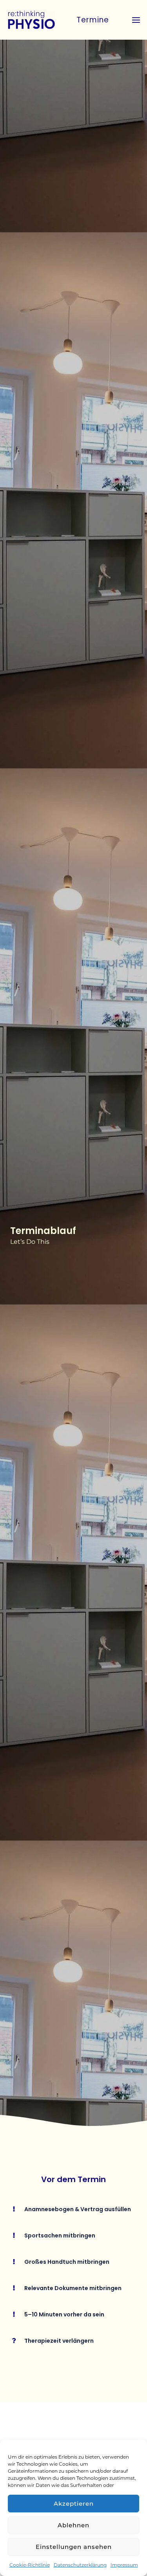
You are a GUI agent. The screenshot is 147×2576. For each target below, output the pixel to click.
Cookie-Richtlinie (30, 2565)
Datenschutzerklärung (80, 2565)
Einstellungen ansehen (74, 2547)
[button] (95, 20)
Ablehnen (73, 2525)
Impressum (124, 2565)
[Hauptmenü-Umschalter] (136, 20)
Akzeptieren (74, 2504)
